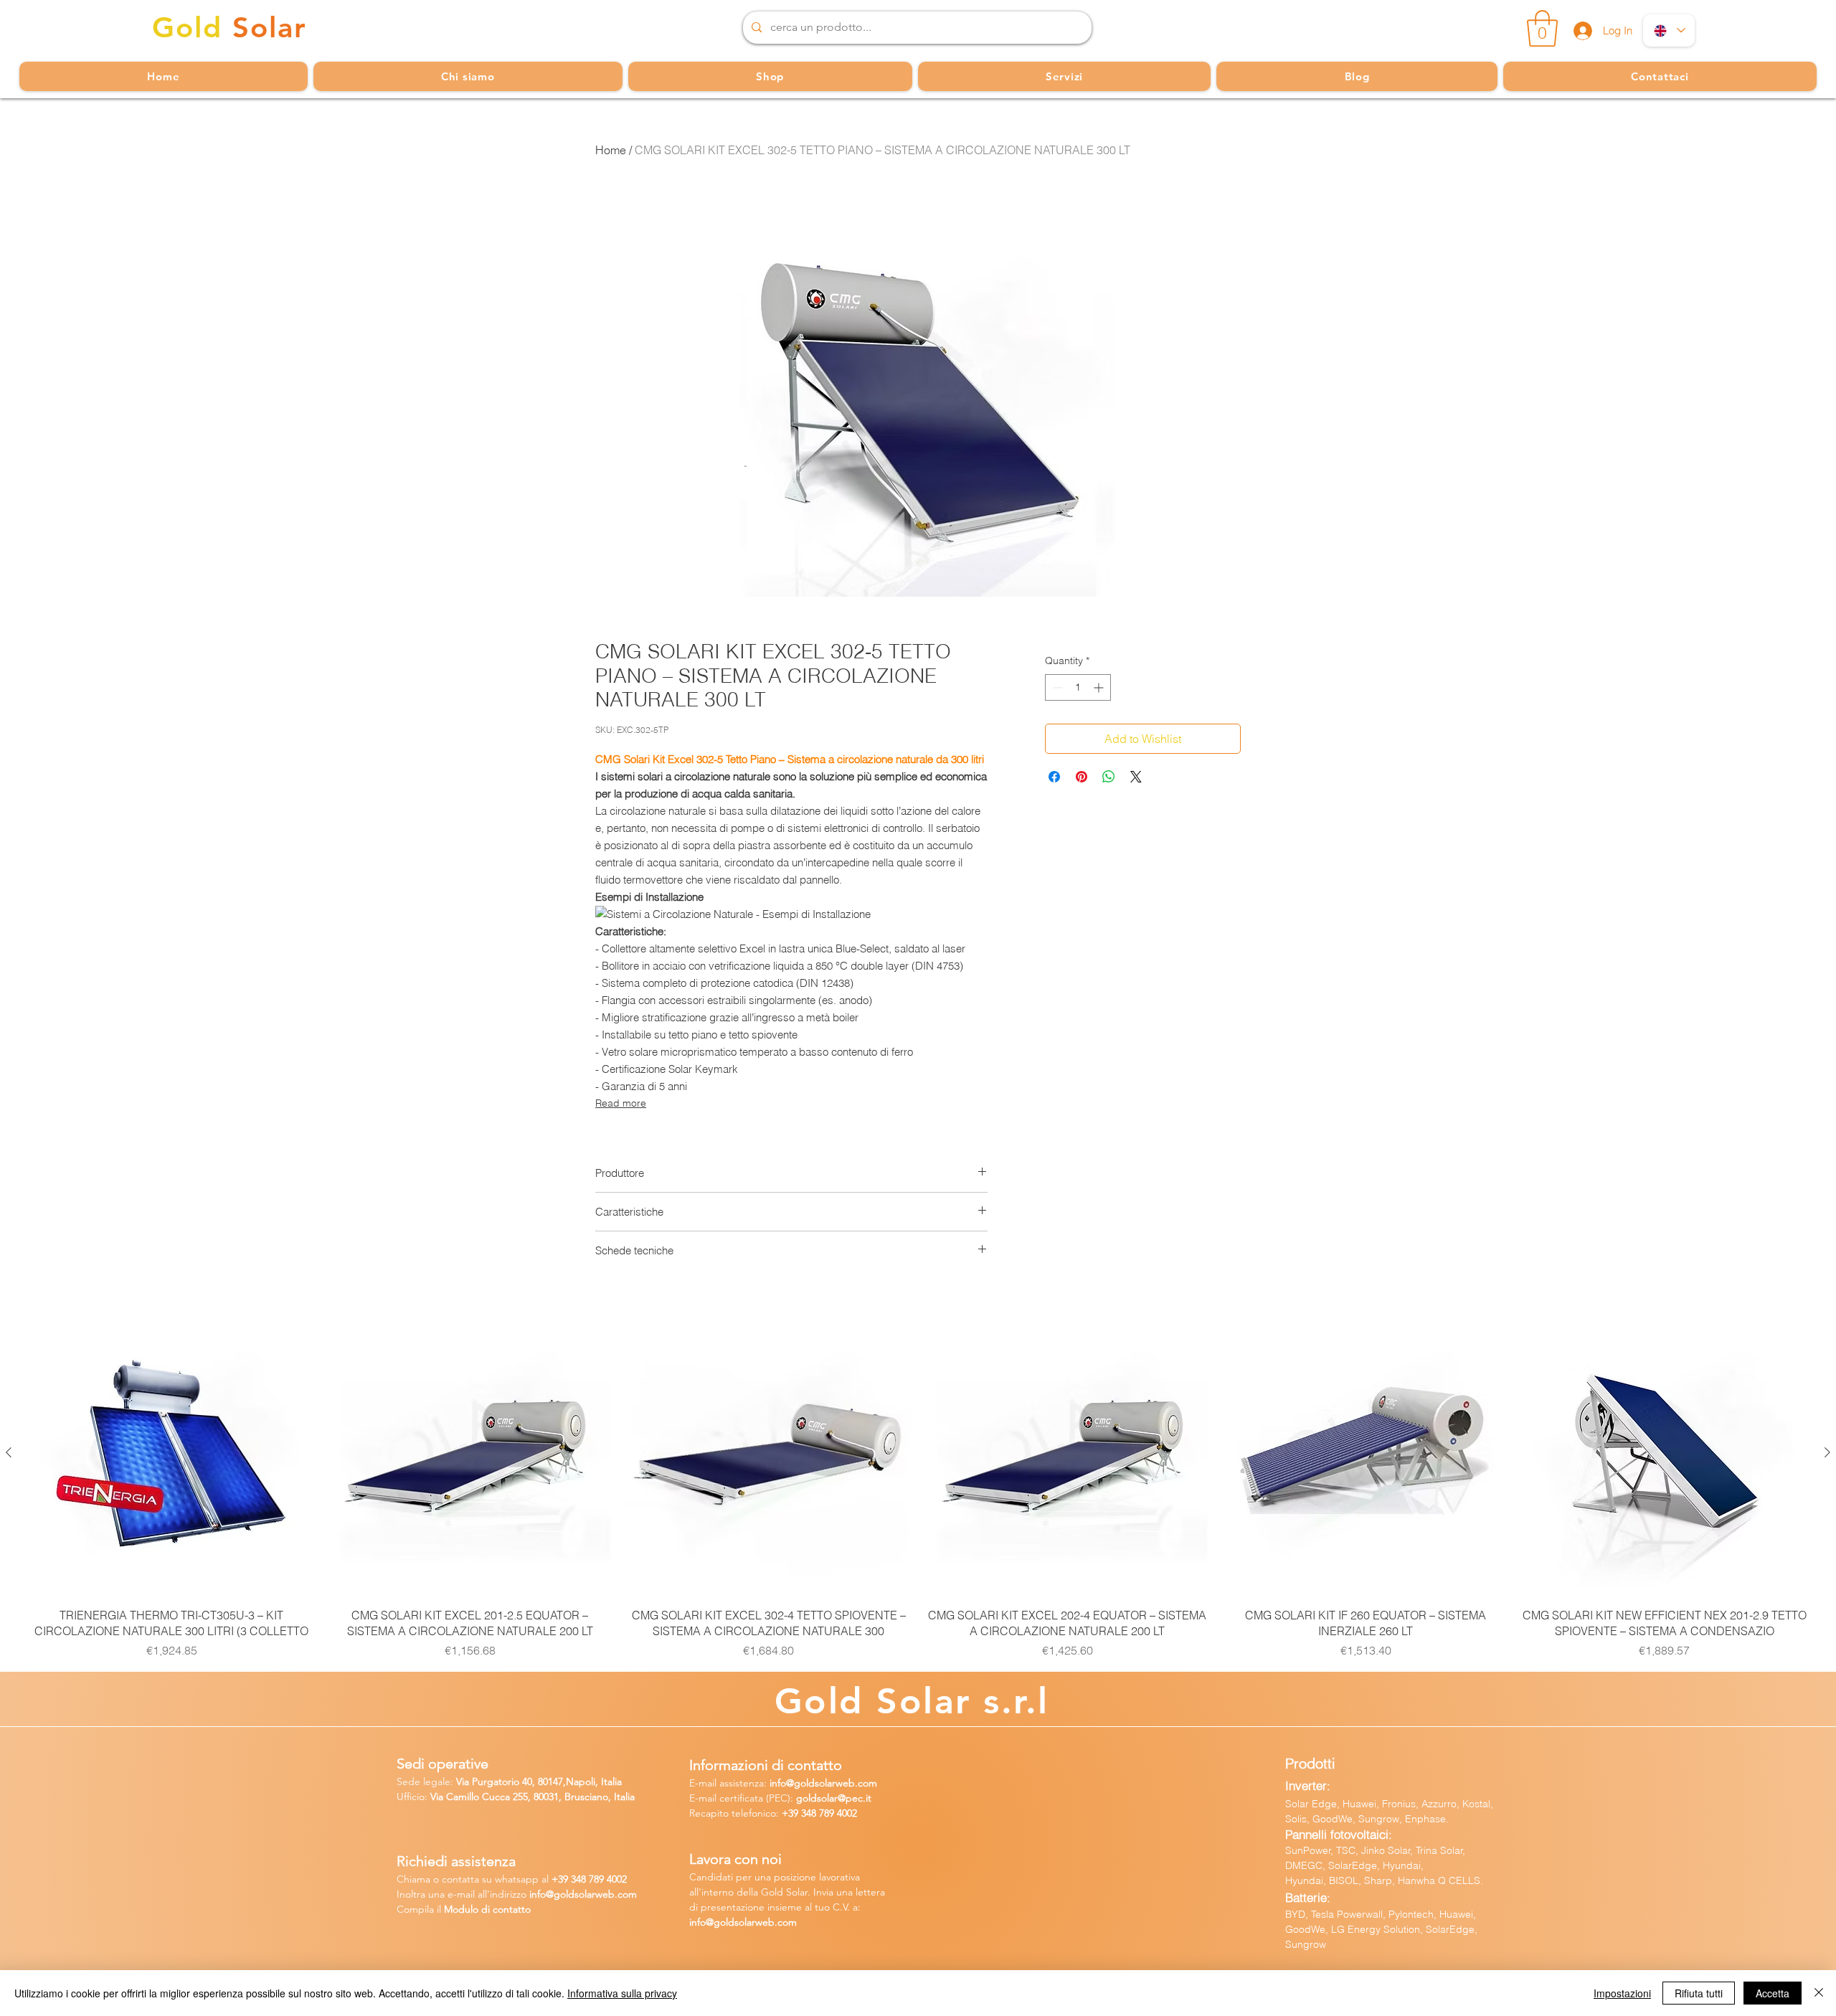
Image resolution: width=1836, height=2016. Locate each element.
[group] (918, 1485)
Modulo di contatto (487, 1909)
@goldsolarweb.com (832, 1783)
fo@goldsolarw (570, 1894)
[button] (1542, 28)
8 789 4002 (604, 1879)
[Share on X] (1136, 777)
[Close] (1819, 1993)
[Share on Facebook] (1054, 777)
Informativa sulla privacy (622, 1993)
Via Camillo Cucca (470, 1797)
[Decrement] (1056, 687)
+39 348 (800, 1813)
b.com (623, 1894)
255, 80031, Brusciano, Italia (572, 1797)
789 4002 (838, 1813)
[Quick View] (171, 1453)
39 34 (569, 1879)
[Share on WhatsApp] (1109, 777)
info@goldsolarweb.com (743, 1922)
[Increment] (1100, 687)
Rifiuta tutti (1699, 1993)
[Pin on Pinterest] (1082, 777)
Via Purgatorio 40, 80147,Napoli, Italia (539, 1781)
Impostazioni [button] (1622, 1993)
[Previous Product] (9, 1452)
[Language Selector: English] (1669, 30)
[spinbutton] (1078, 687)
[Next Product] (1827, 1452)
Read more (621, 1103)
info (778, 1783)
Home (611, 150)
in (533, 1894)
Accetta (1773, 1993)
